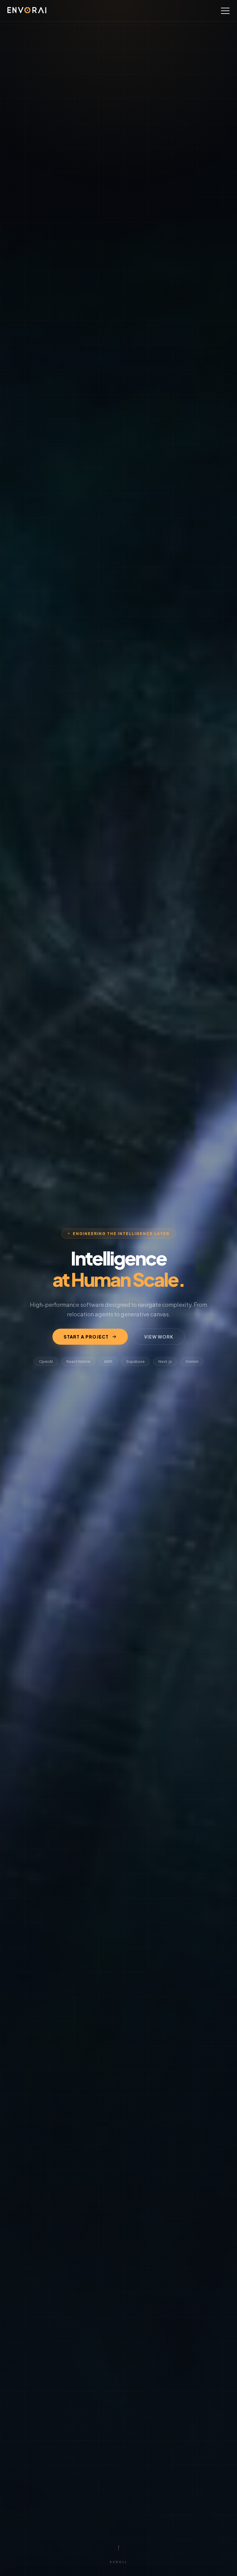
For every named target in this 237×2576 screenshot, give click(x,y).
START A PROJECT (86, 1337)
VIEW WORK (159, 1337)
